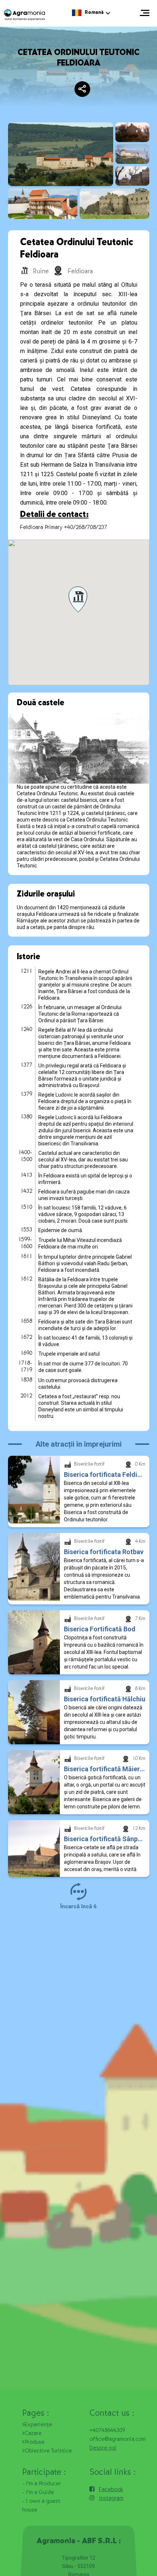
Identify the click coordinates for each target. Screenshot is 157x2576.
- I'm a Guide (38, 2493)
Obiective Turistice (48, 2451)
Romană (94, 13)
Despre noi (103, 2448)
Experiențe (38, 2425)
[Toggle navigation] (145, 13)
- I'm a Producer (42, 2484)
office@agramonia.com (118, 2440)
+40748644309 (107, 2431)
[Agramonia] (24, 15)
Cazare (33, 2434)
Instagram (111, 2499)
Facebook (111, 2490)
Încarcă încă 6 (78, 1906)
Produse (35, 2443)
